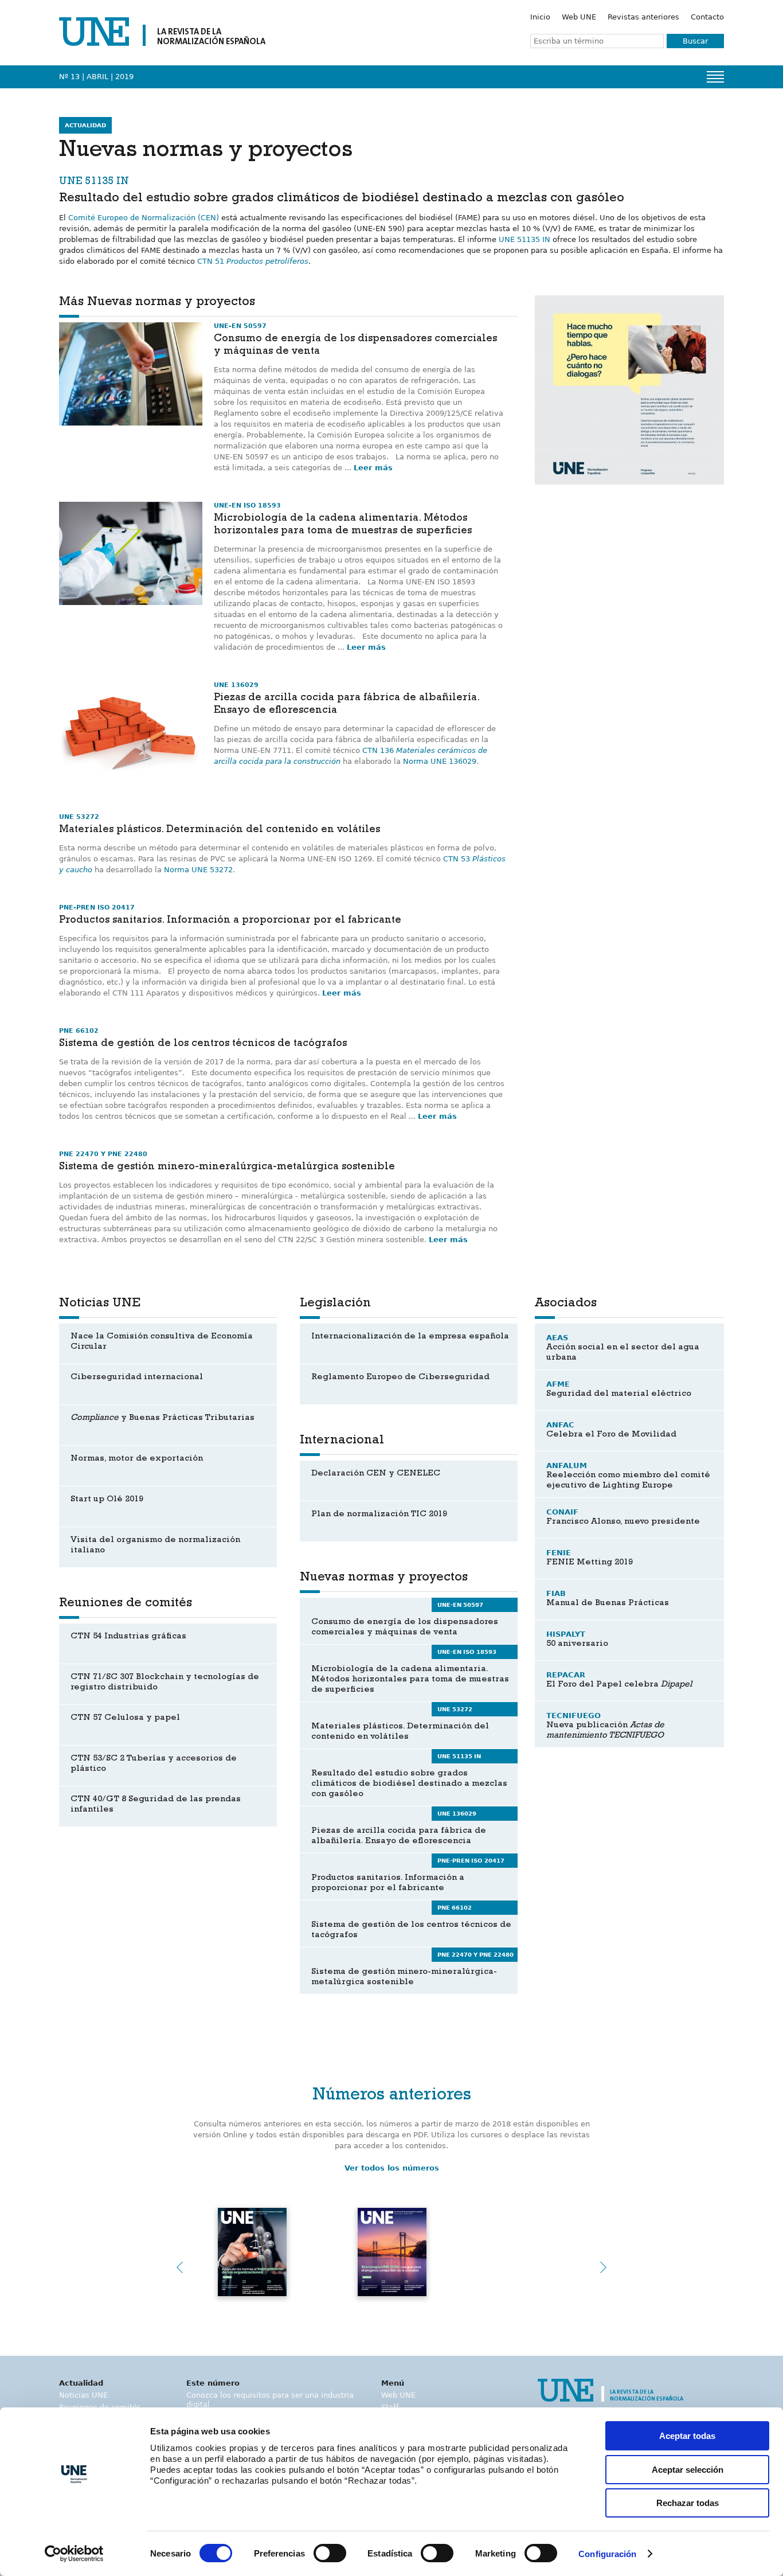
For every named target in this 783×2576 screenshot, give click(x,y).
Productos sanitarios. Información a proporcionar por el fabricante (230, 921)
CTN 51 (253, 261)
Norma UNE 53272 (198, 870)
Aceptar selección (688, 2470)
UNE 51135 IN (524, 239)
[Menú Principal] (715, 77)
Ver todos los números (392, 2168)
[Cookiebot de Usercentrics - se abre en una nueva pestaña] (74, 2554)
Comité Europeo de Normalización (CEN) (144, 218)
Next (604, 2267)
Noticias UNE (83, 2395)
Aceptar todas (687, 2436)
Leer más (373, 468)
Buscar (695, 41)
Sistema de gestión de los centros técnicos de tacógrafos (203, 1044)
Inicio (540, 17)
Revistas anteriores (643, 17)
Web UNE (579, 17)
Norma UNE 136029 (440, 761)
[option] (629, 390)
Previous (179, 2267)
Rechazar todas (688, 2503)
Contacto (707, 17)
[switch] (330, 2553)
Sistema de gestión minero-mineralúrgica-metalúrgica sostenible (227, 1168)
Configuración (607, 2554)
